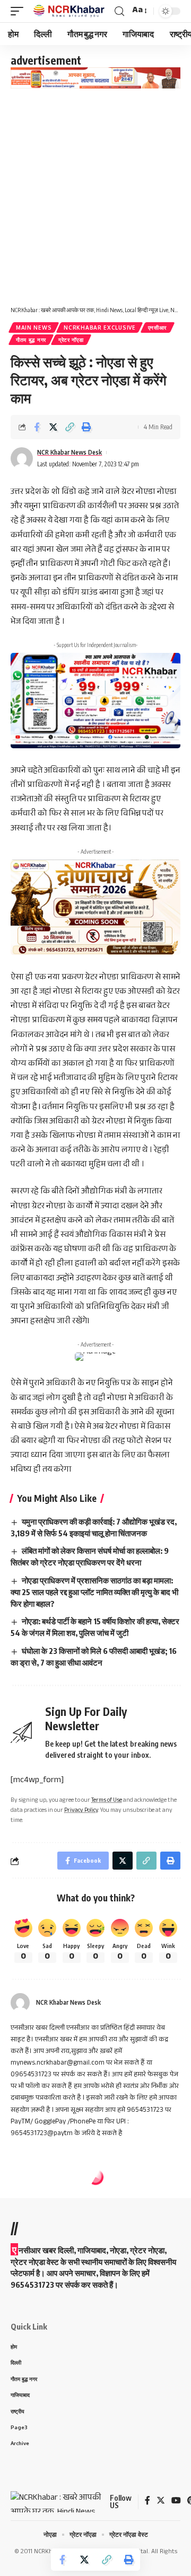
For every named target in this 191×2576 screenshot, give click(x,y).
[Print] (86, 427)
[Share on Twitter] (53, 427)
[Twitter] (161, 2502)
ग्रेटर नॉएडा (71, 340)
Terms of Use (107, 1801)
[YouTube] (176, 2502)
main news (34, 327)
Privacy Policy (81, 1811)
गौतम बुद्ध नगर (31, 340)
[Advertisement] (95, 189)
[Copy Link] (70, 427)
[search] (119, 11)
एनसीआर (158, 327)
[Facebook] (147, 2502)
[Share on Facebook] (37, 427)
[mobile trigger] (20, 11)
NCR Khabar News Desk (70, 452)
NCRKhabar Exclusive (99, 327)
